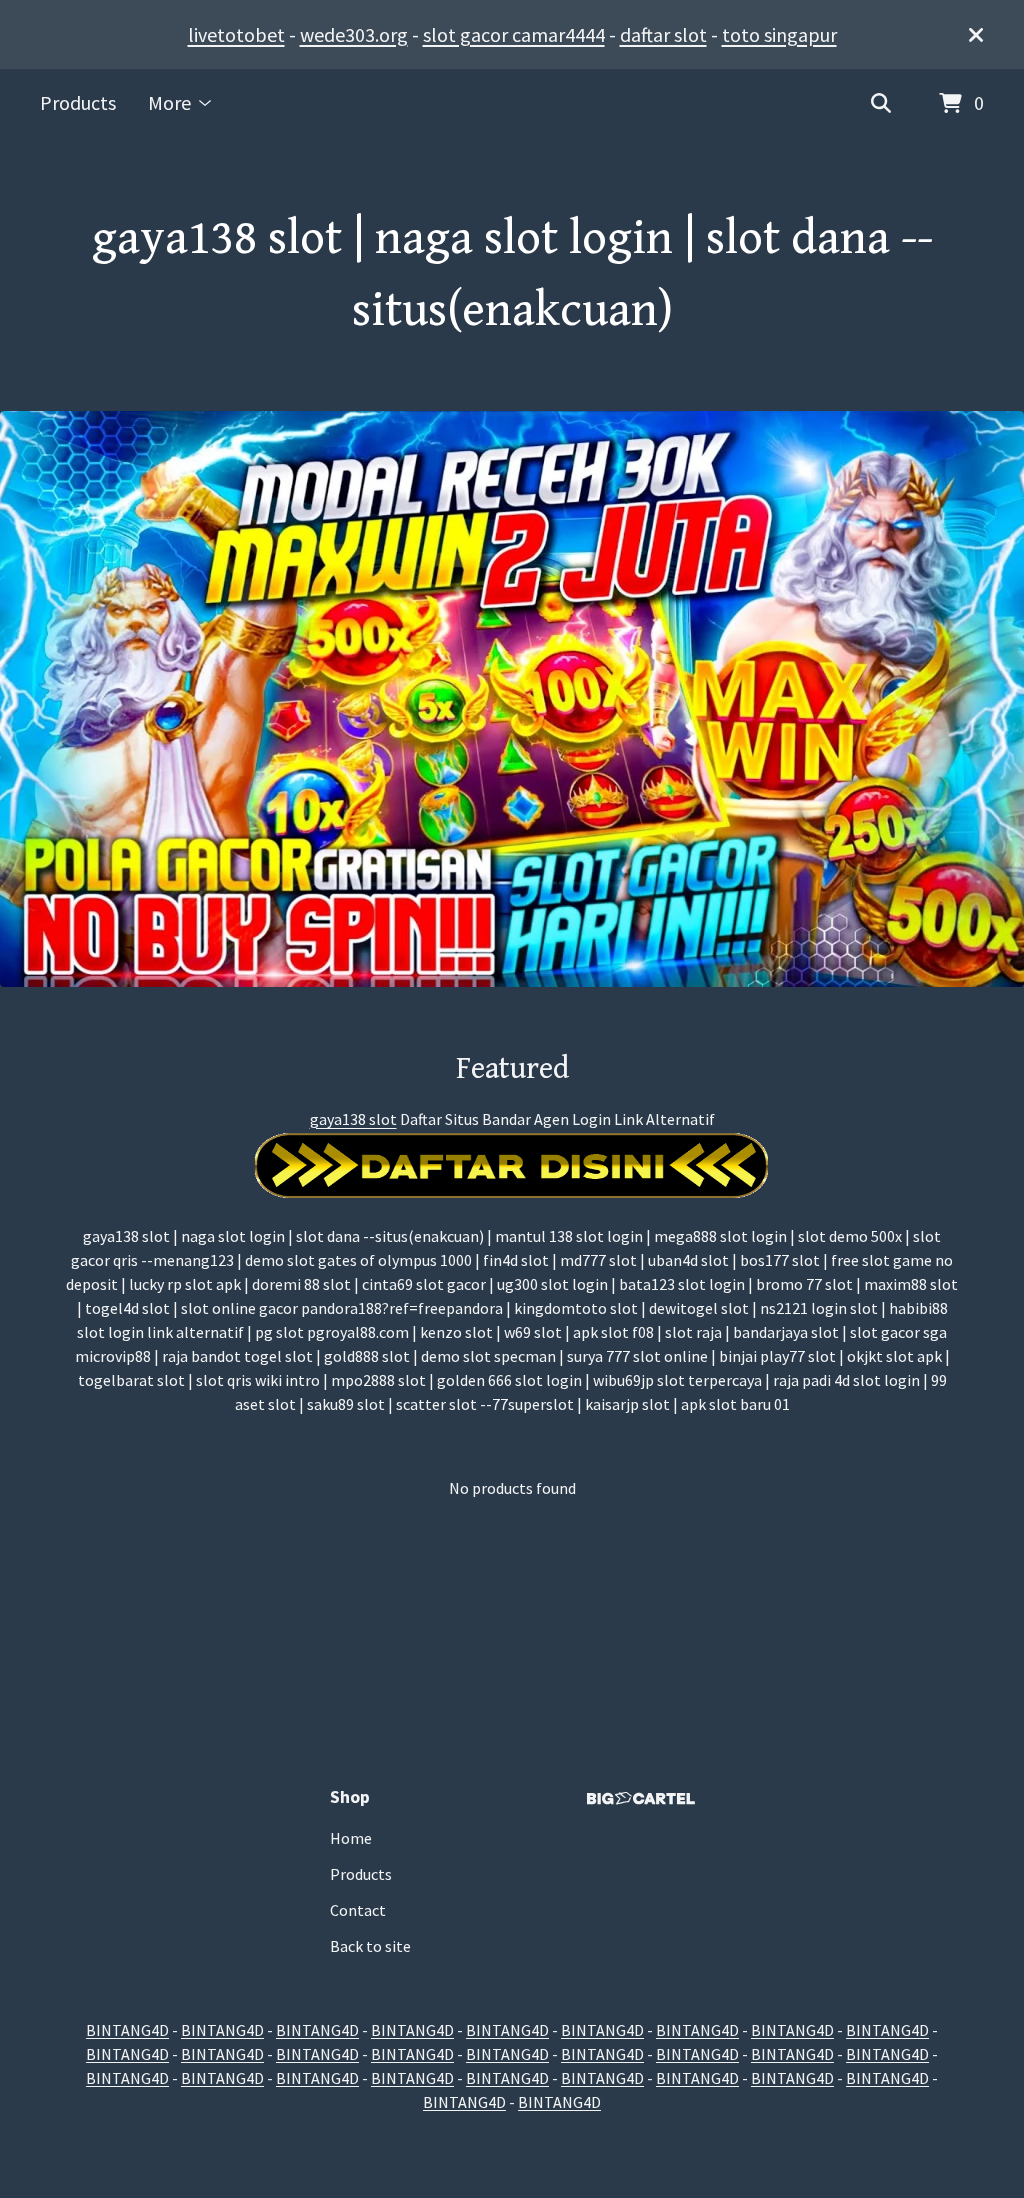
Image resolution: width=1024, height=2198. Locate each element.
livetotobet (236, 34)
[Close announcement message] (976, 35)
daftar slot (663, 34)
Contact (358, 1910)
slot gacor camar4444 (514, 34)
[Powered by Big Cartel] (641, 1798)
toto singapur (779, 34)
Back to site (370, 1946)
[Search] (881, 104)
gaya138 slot (353, 1119)
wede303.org (354, 34)
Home (351, 1838)
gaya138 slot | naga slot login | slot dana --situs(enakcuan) (512, 275)
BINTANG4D (127, 2030)
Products (78, 102)
